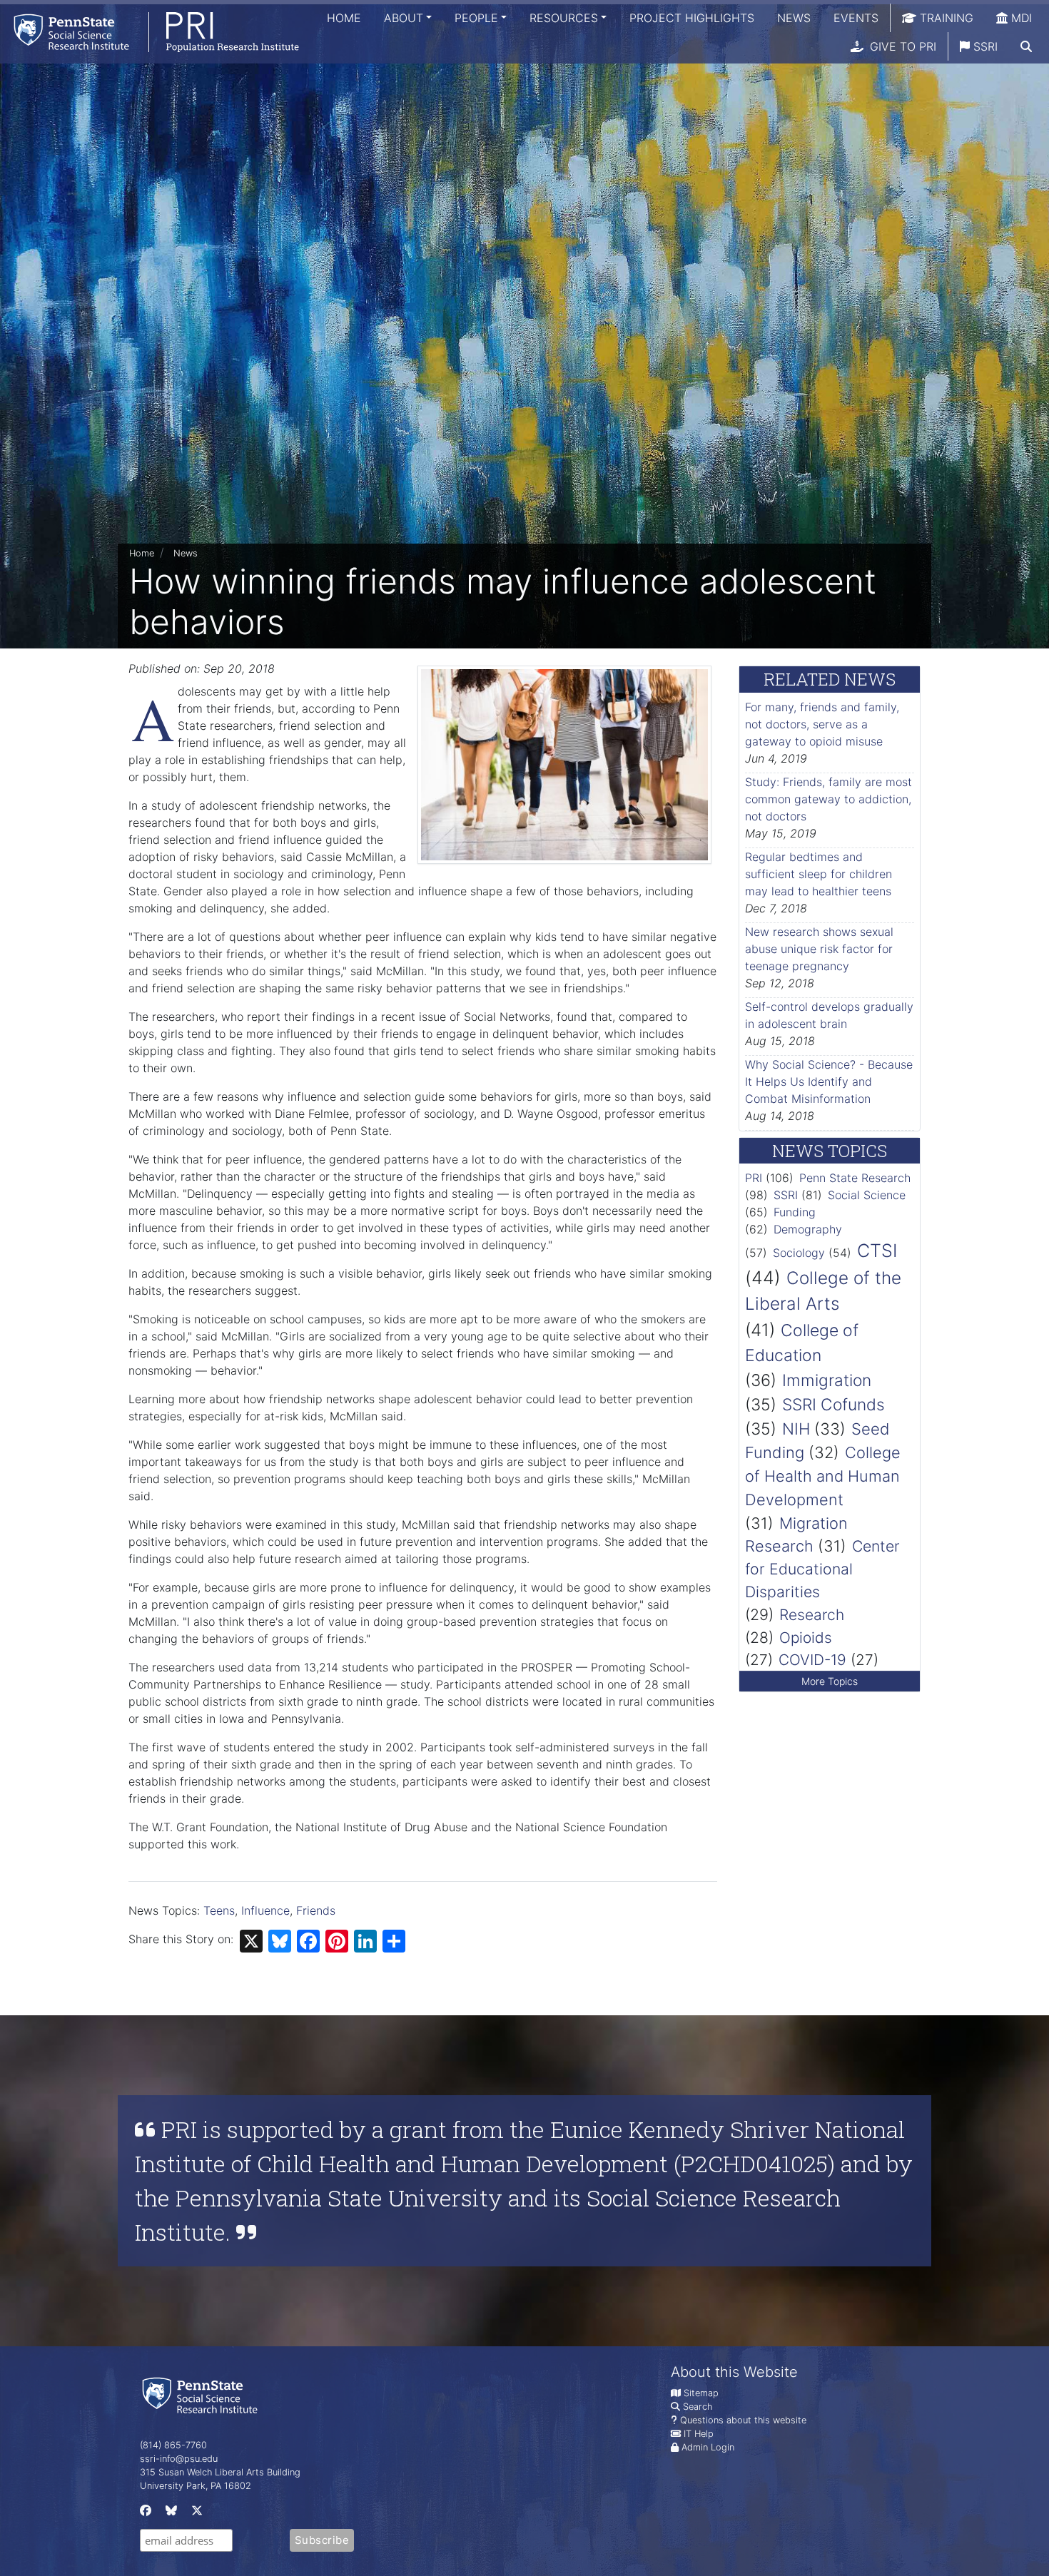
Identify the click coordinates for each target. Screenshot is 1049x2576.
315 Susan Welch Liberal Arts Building (220, 2472)
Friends (316, 1910)
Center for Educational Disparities (822, 1569)
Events (856, 18)
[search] (1026, 46)
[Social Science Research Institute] (203, 2394)
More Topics (830, 1681)
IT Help (699, 2434)
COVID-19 (812, 1660)
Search (698, 2407)
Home (344, 18)
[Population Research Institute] (150, 32)
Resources (564, 18)
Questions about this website (743, 2420)
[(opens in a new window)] (144, 2514)
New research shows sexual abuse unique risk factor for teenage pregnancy (819, 949)
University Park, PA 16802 (196, 2486)
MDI (1020, 18)
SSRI (984, 46)
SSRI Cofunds (833, 1404)
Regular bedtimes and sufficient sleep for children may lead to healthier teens (819, 874)
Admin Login (708, 2447)
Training (945, 18)
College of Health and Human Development (823, 1476)
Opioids (806, 1638)
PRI (754, 1178)
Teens (219, 1910)
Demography (808, 1229)
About (404, 18)
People (476, 18)
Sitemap (701, 2393)
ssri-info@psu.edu (179, 2459)
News (794, 18)
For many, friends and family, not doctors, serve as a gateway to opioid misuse (822, 724)
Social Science (867, 1195)
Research (812, 1615)
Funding (795, 1212)
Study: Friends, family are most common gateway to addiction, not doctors (828, 799)
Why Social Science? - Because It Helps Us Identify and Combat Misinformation (829, 1081)
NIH (796, 1429)
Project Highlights (692, 18)
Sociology (799, 1253)
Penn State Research (855, 1178)
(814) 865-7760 (173, 2445)
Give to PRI (901, 46)
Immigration (827, 1380)
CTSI (877, 1251)
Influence (265, 1910)
